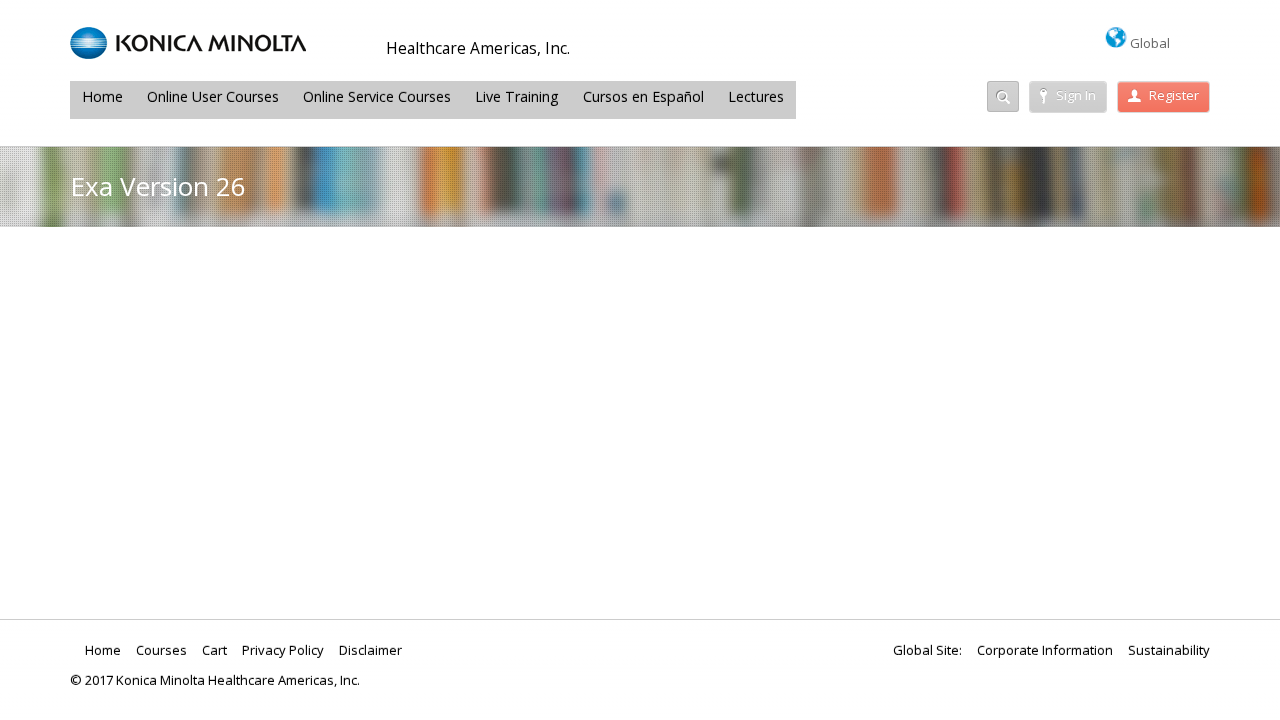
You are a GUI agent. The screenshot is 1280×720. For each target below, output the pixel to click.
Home (102, 96)
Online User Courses (213, 96)
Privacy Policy (283, 650)
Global (1148, 43)
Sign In (1076, 95)
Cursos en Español (643, 96)
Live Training (517, 96)
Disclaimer (370, 650)
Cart (214, 650)
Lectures (756, 96)
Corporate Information (1045, 650)
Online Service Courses (377, 96)
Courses (161, 650)
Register (1174, 95)
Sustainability (1169, 650)
